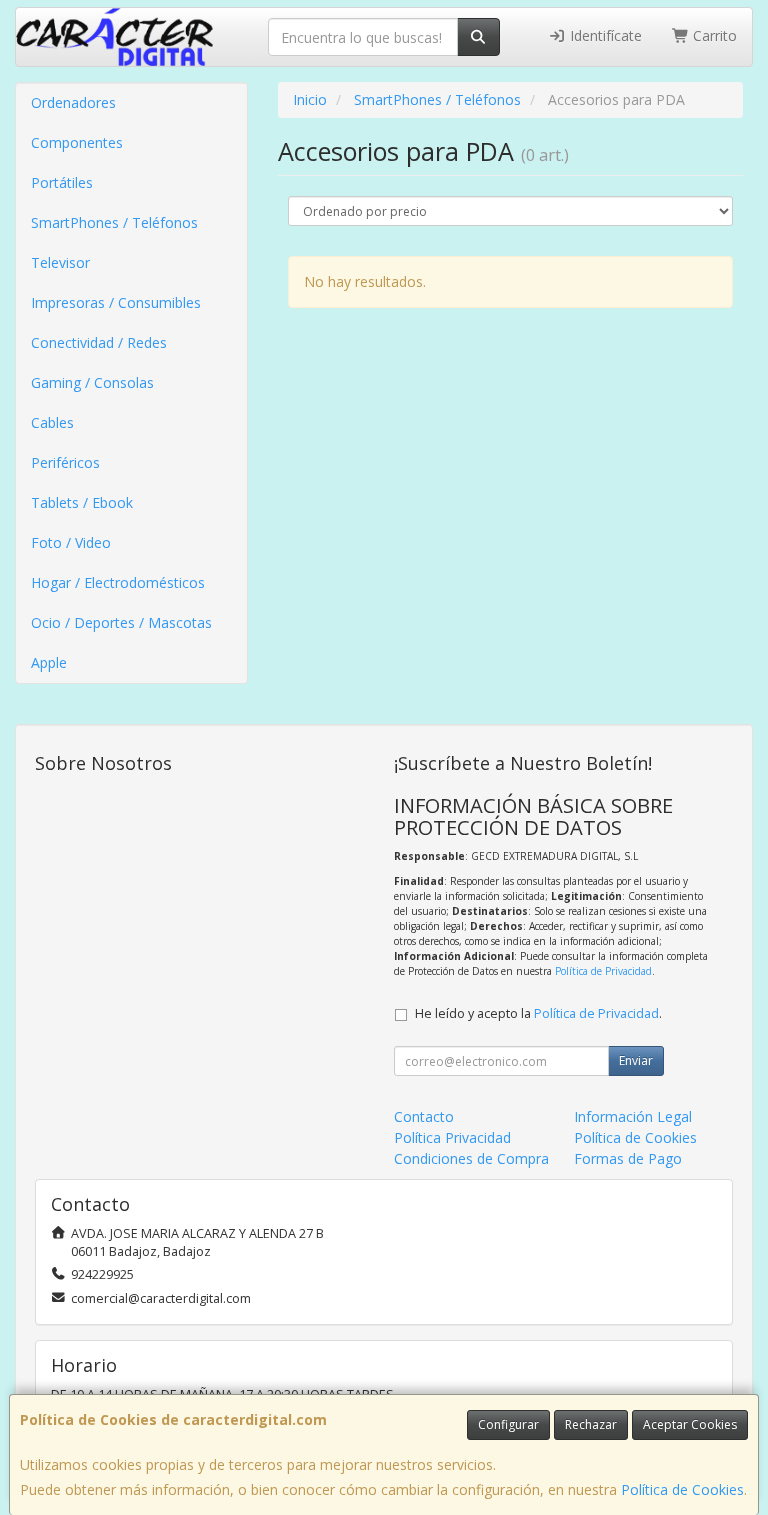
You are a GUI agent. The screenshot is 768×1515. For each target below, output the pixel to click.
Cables (52, 422)
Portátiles (62, 182)
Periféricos (65, 462)
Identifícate (604, 35)
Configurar (508, 1424)
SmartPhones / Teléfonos (114, 222)
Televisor (60, 262)
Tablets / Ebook (82, 502)
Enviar (636, 1060)
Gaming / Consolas (92, 382)
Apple (49, 662)
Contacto (424, 1116)
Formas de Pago (628, 1158)
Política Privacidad (452, 1137)
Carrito (713, 35)
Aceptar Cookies (690, 1424)
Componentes (77, 142)
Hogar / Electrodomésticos (118, 582)
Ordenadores (73, 102)
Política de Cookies (682, 1489)
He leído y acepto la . (538, 1013)
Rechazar (591, 1424)
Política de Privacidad (603, 971)
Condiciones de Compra (471, 1158)
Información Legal (633, 1116)
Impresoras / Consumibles (116, 302)
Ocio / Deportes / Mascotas (121, 622)
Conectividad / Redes (99, 342)
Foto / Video (71, 542)
